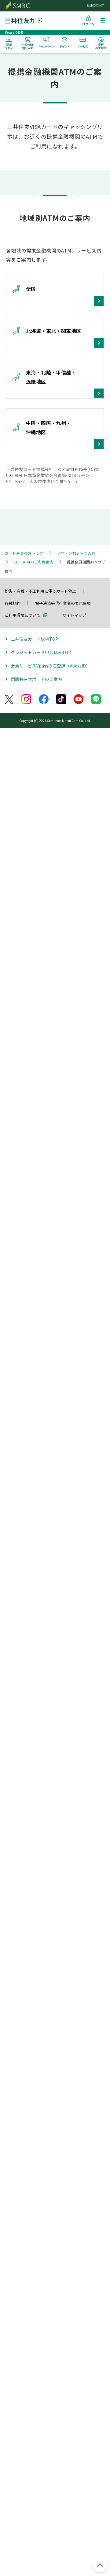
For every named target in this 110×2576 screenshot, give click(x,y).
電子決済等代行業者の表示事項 (63, 603)
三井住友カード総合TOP (34, 639)
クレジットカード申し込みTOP (41, 652)
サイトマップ (74, 615)
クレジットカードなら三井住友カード (28, 21)
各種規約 (13, 603)
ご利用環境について (22, 615)
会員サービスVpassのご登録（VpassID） (50, 666)
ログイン (88, 24)
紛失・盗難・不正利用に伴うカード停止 (40, 591)
